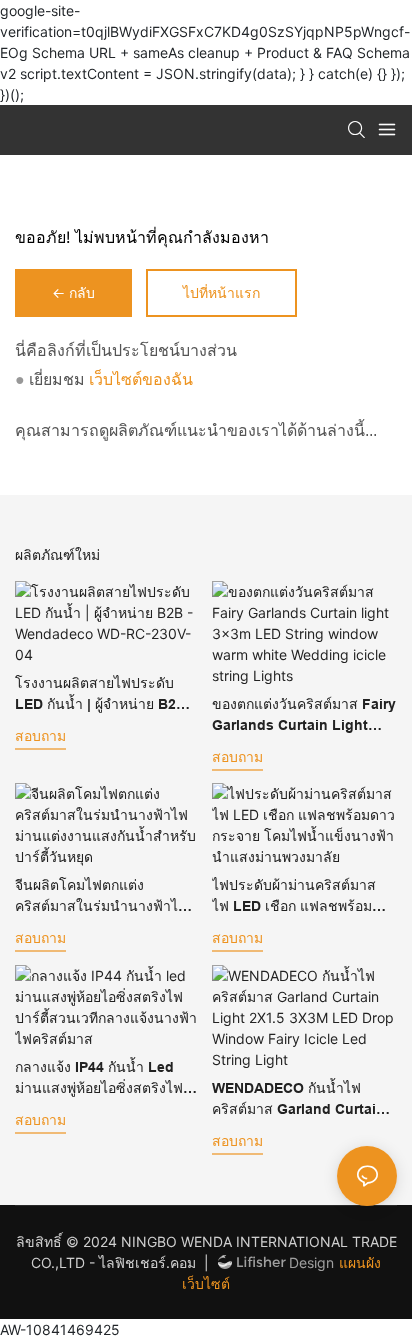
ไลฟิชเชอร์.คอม (149, 1262)
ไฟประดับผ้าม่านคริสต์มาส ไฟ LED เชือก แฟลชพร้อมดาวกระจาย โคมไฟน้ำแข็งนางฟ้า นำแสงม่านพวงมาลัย (299, 897)
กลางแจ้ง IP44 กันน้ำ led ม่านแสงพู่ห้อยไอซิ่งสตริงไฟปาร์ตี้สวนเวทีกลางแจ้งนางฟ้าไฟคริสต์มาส (106, 1079)
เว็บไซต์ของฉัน (139, 379)
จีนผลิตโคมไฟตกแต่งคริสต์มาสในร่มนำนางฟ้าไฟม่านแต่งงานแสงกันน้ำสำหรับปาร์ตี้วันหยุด (105, 897)
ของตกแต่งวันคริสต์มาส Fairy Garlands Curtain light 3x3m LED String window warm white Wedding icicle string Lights (304, 716)
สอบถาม (40, 735)
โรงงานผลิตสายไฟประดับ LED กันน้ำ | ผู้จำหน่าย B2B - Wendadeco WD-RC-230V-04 (105, 695)
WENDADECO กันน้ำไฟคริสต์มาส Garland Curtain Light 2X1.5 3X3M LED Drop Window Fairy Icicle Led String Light (298, 1100)
